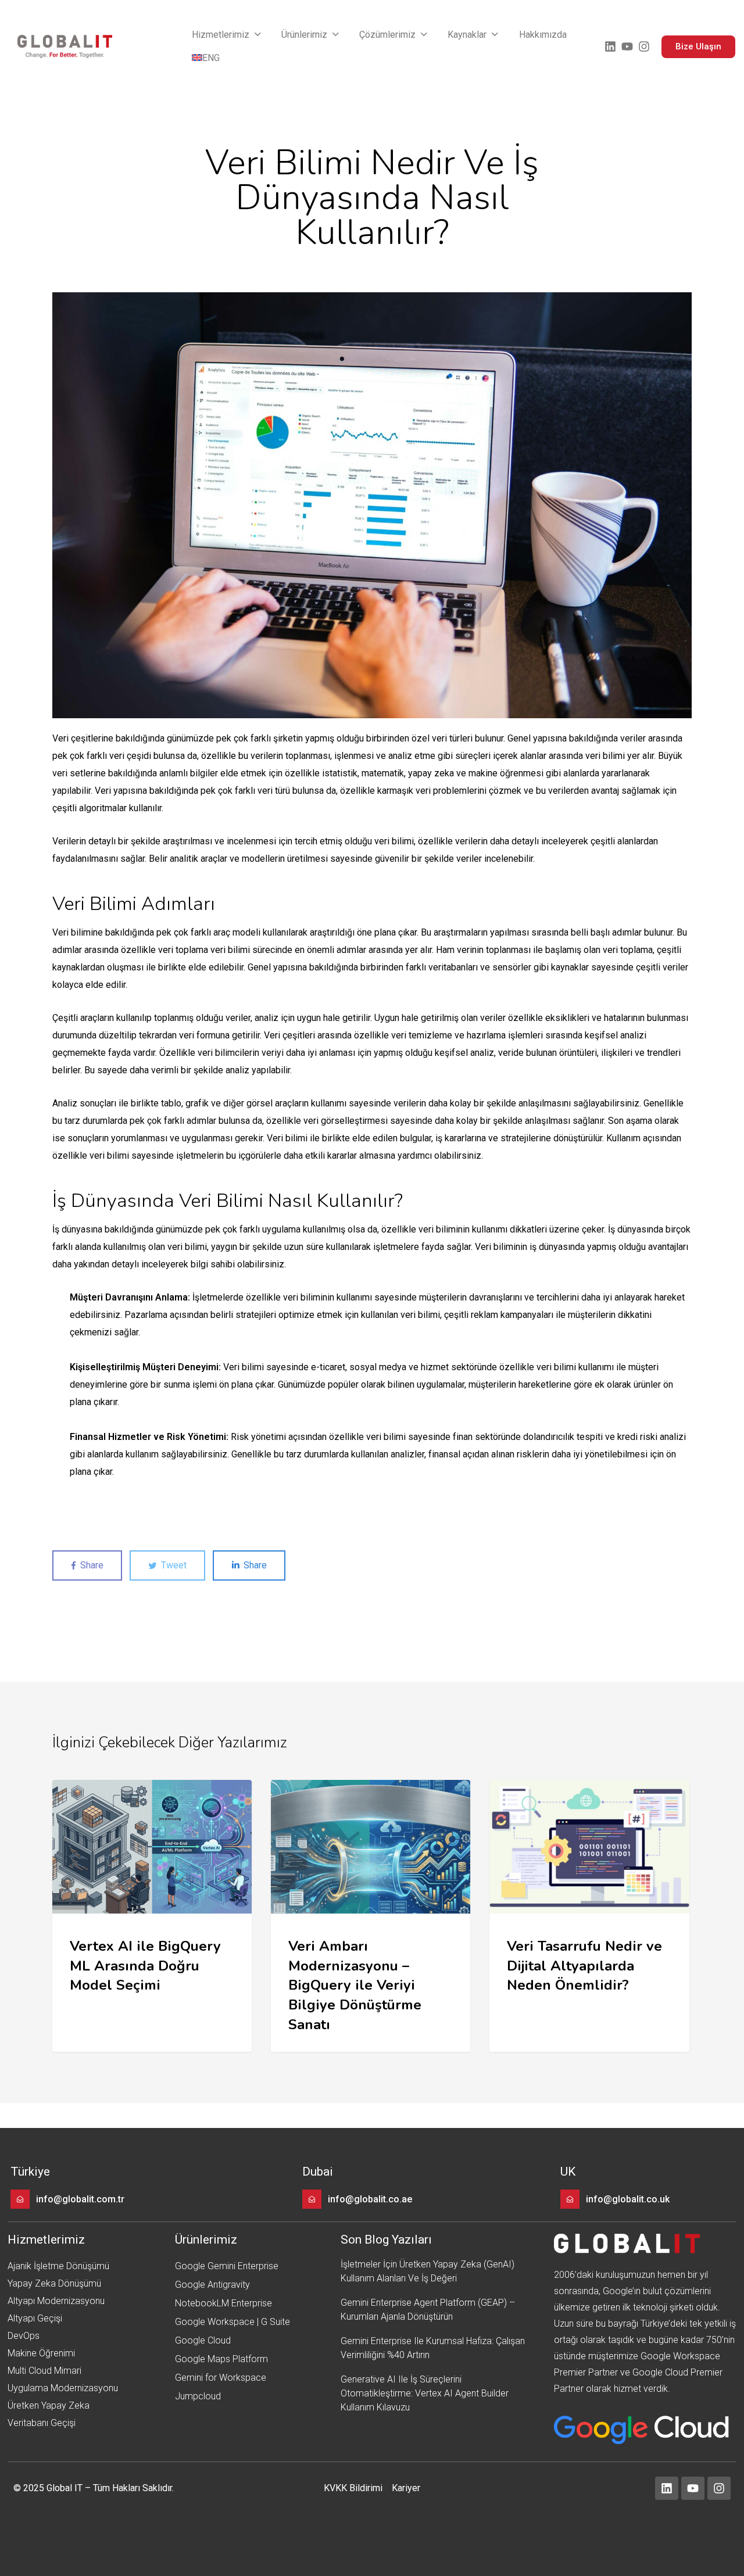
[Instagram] (644, 46)
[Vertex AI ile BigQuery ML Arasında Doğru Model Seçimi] (152, 1916)
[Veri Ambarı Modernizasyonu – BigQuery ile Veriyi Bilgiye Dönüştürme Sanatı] (371, 1916)
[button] (227, 35)
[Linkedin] (610, 46)
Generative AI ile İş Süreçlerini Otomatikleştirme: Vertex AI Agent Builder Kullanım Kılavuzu (425, 2393)
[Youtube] (627, 46)
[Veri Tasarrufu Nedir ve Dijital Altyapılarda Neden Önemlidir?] (589, 1916)
